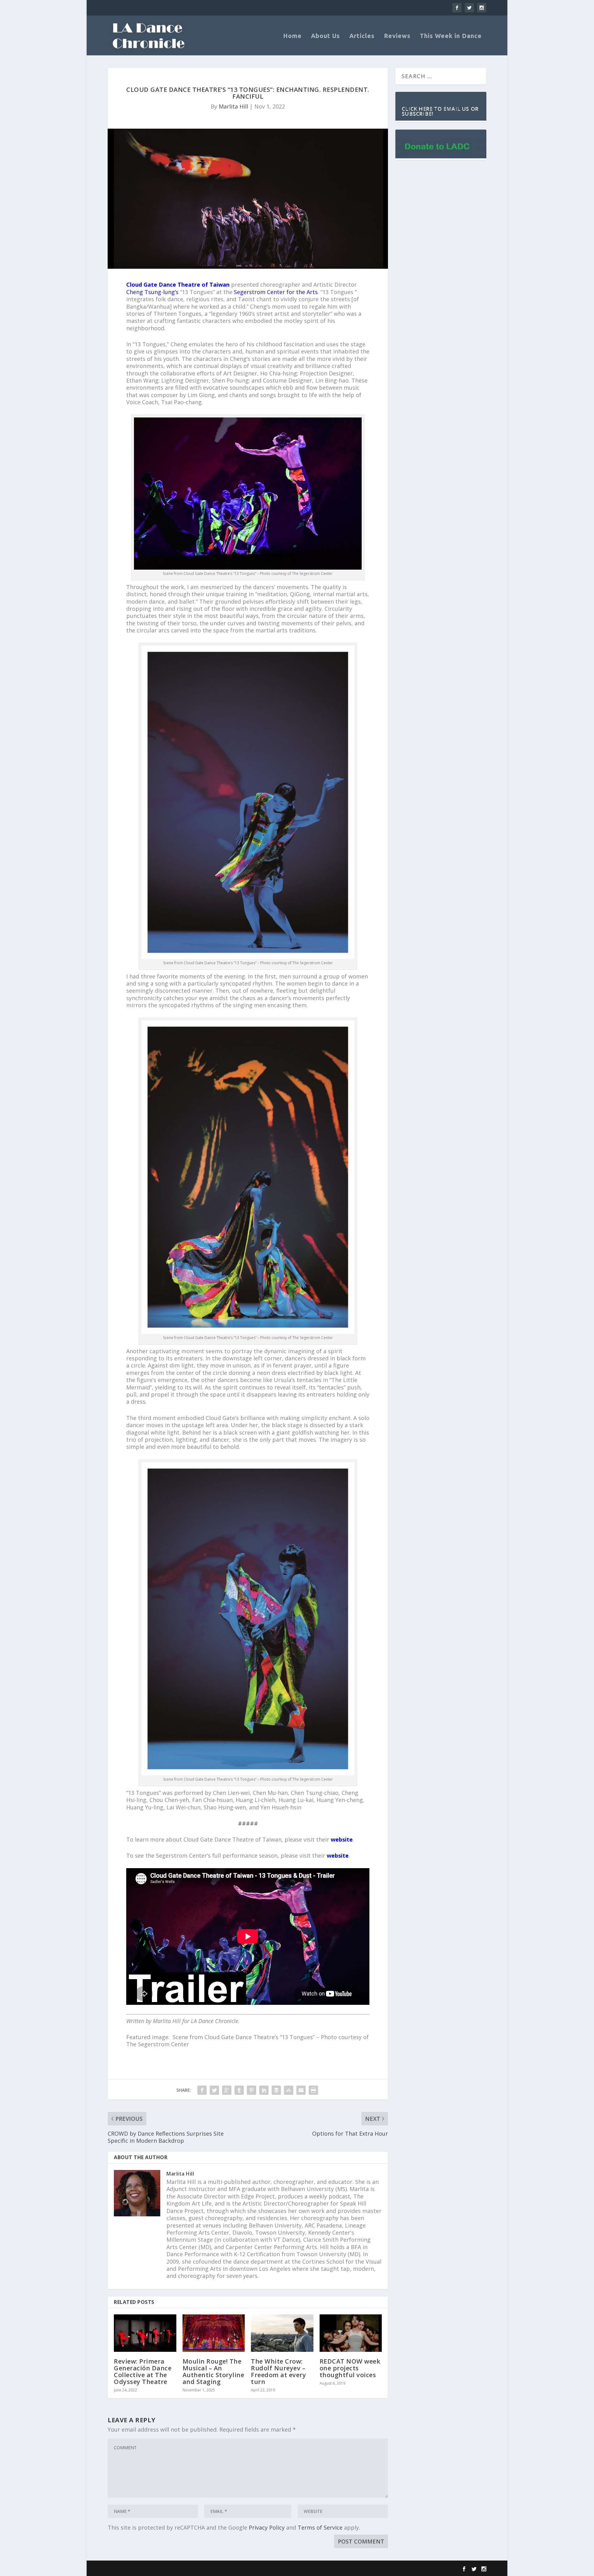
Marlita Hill (233, 106)
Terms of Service (320, 2527)
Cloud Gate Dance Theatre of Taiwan (178, 285)
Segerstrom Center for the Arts (276, 292)
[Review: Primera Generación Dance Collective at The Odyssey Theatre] (145, 2333)
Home (292, 36)
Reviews (397, 36)
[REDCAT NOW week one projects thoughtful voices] (351, 2333)
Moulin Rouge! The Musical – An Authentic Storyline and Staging (213, 2371)
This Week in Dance (451, 36)
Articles (362, 36)
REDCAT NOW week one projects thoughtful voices (350, 2368)
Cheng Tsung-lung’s (152, 292)
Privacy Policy (267, 2527)
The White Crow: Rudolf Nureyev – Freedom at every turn (278, 2371)
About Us (325, 36)
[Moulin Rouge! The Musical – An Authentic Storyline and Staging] (214, 2333)
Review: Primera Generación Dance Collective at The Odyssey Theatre (143, 2371)
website (342, 1839)
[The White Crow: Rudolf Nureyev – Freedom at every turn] (282, 2333)
